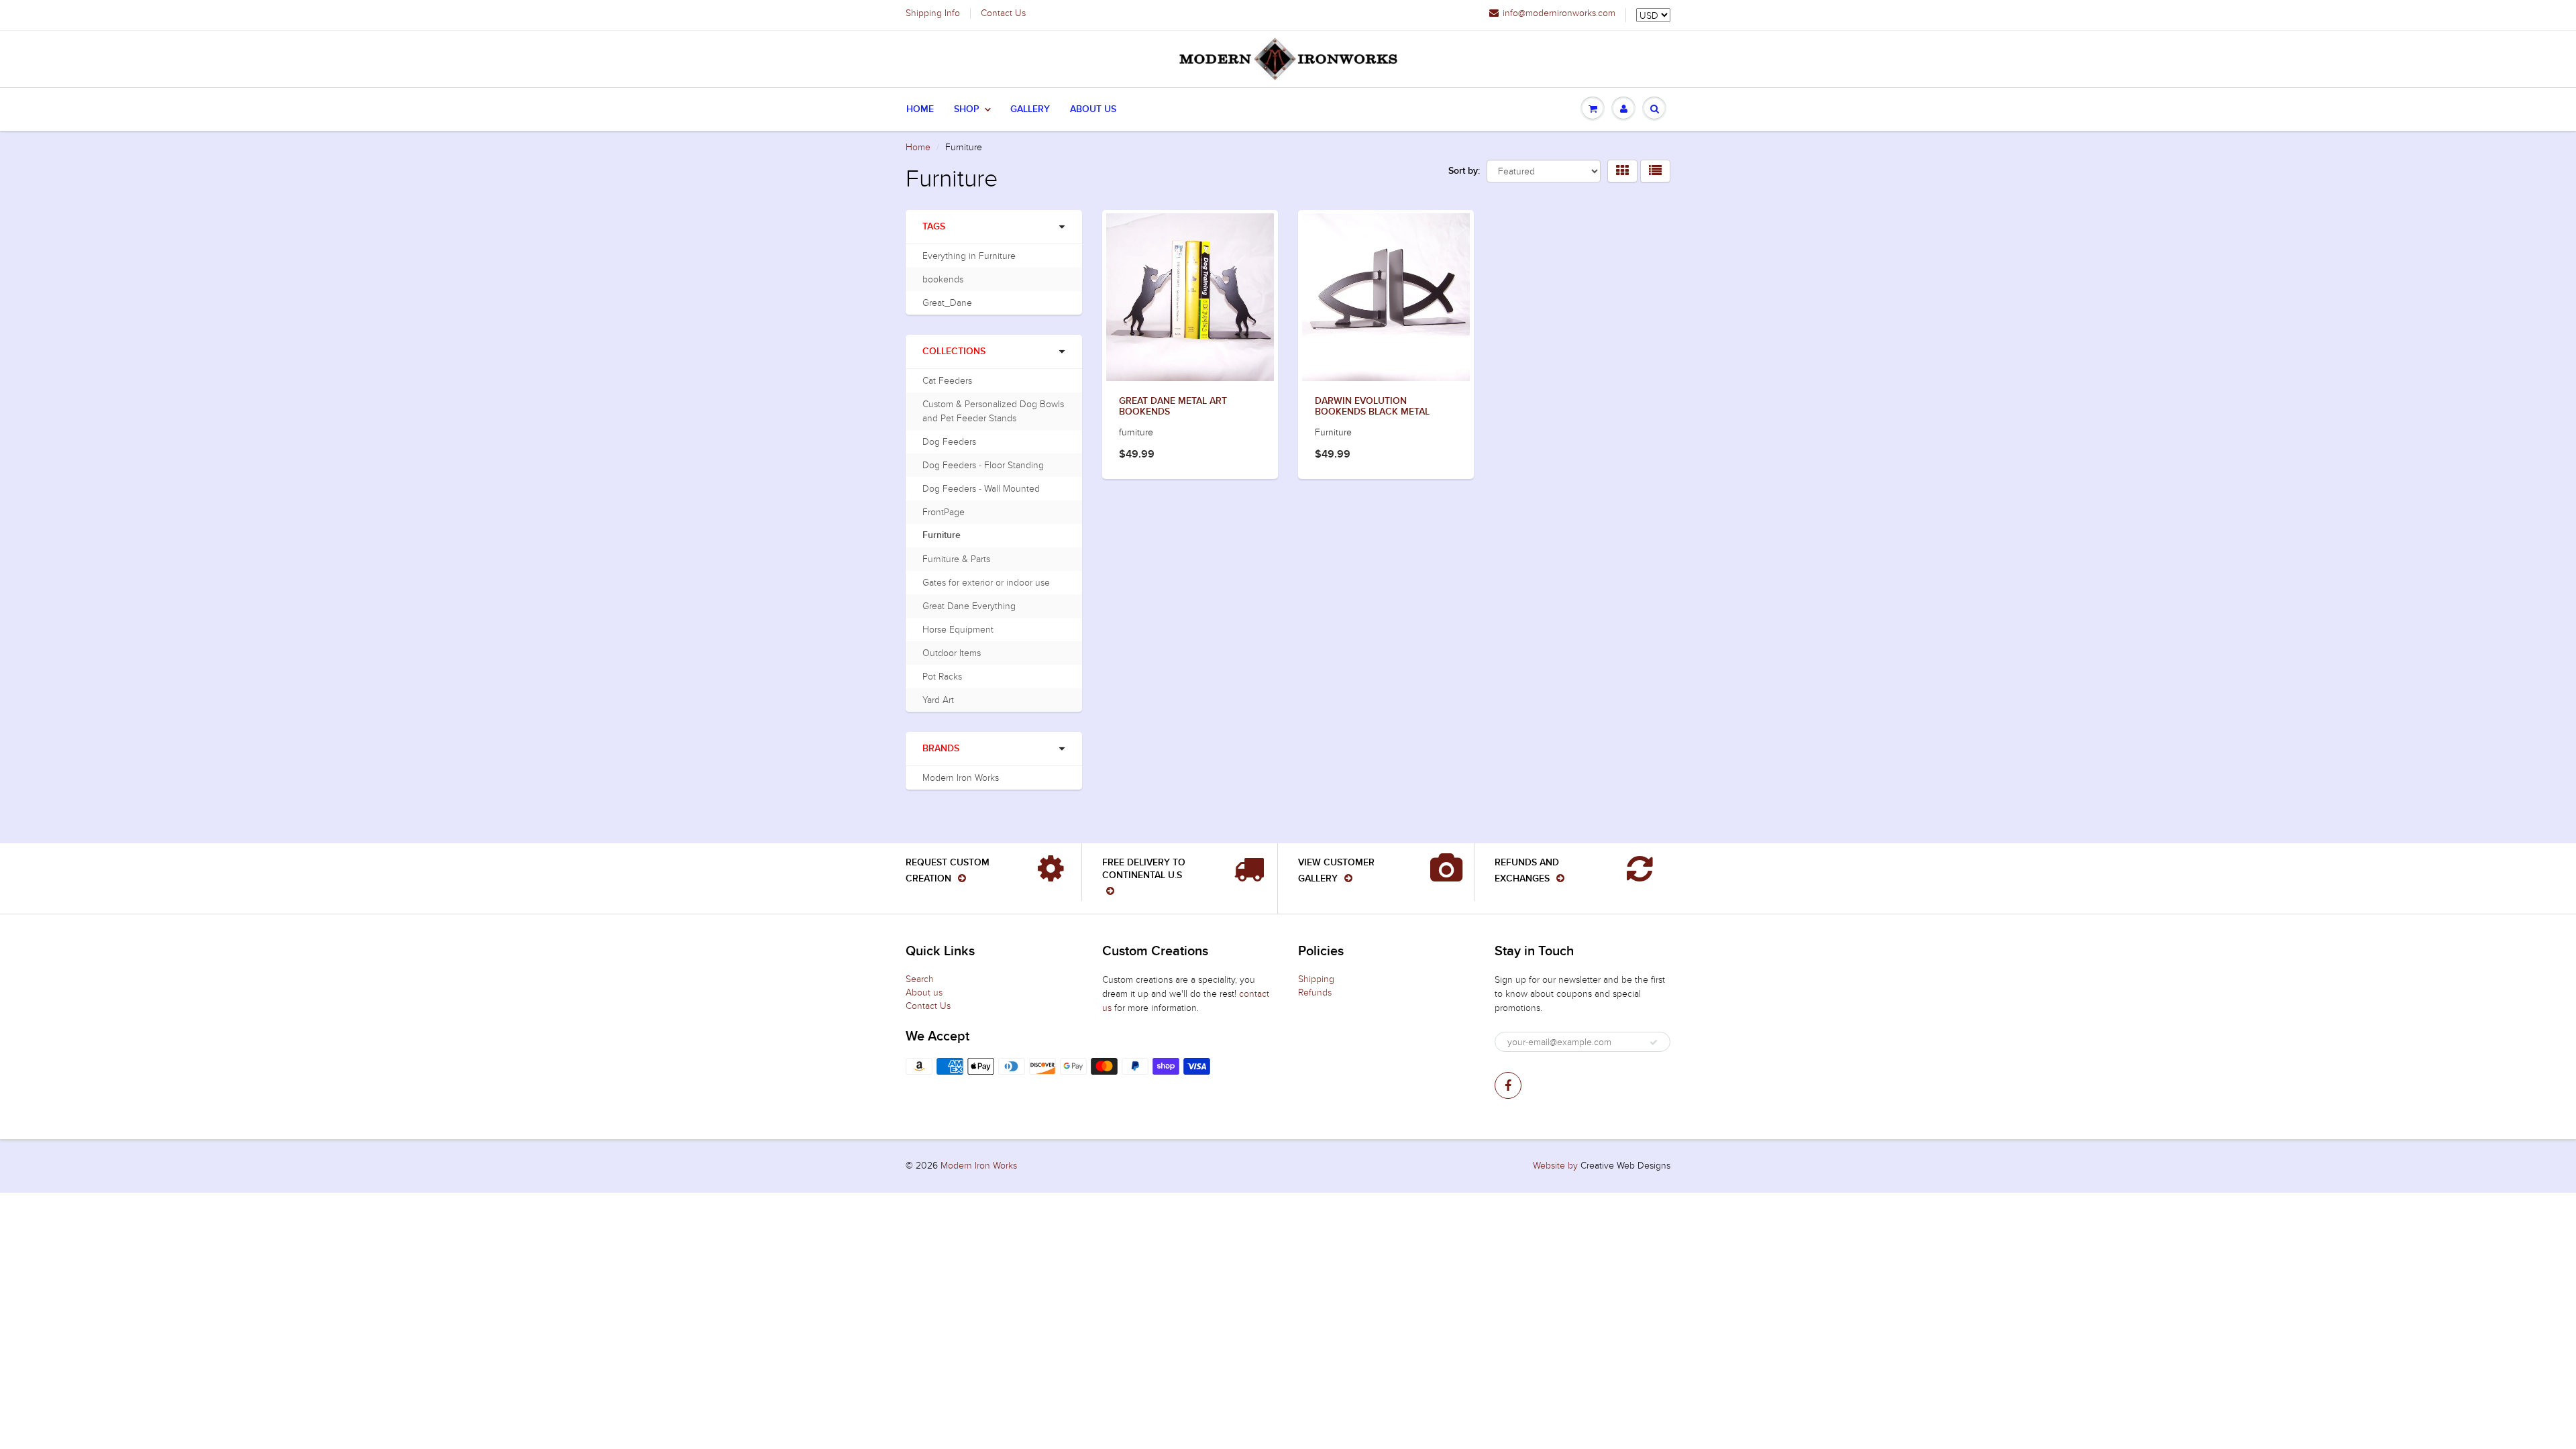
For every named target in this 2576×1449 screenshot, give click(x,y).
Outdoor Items (952, 653)
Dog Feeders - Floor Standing (983, 465)
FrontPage (944, 512)
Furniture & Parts (956, 559)
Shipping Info (933, 13)
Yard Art (938, 700)
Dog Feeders (949, 442)
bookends (943, 279)
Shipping (1316, 979)
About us (924, 992)
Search (920, 979)
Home (920, 109)
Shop (967, 109)
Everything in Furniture (969, 256)
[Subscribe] (1654, 1042)
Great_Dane (947, 303)
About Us (1093, 109)
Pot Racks (942, 677)
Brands (941, 749)
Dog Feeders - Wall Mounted (981, 489)
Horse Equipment (958, 630)
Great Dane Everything (969, 606)
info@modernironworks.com (1559, 13)
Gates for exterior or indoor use (986, 583)
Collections (954, 352)
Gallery (1030, 109)
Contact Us (1003, 13)
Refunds (1315, 992)
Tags (934, 227)
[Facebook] (1508, 1085)
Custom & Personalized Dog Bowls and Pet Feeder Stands (993, 411)
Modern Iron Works (961, 778)
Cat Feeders (947, 381)
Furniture (942, 535)
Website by (1555, 1166)
